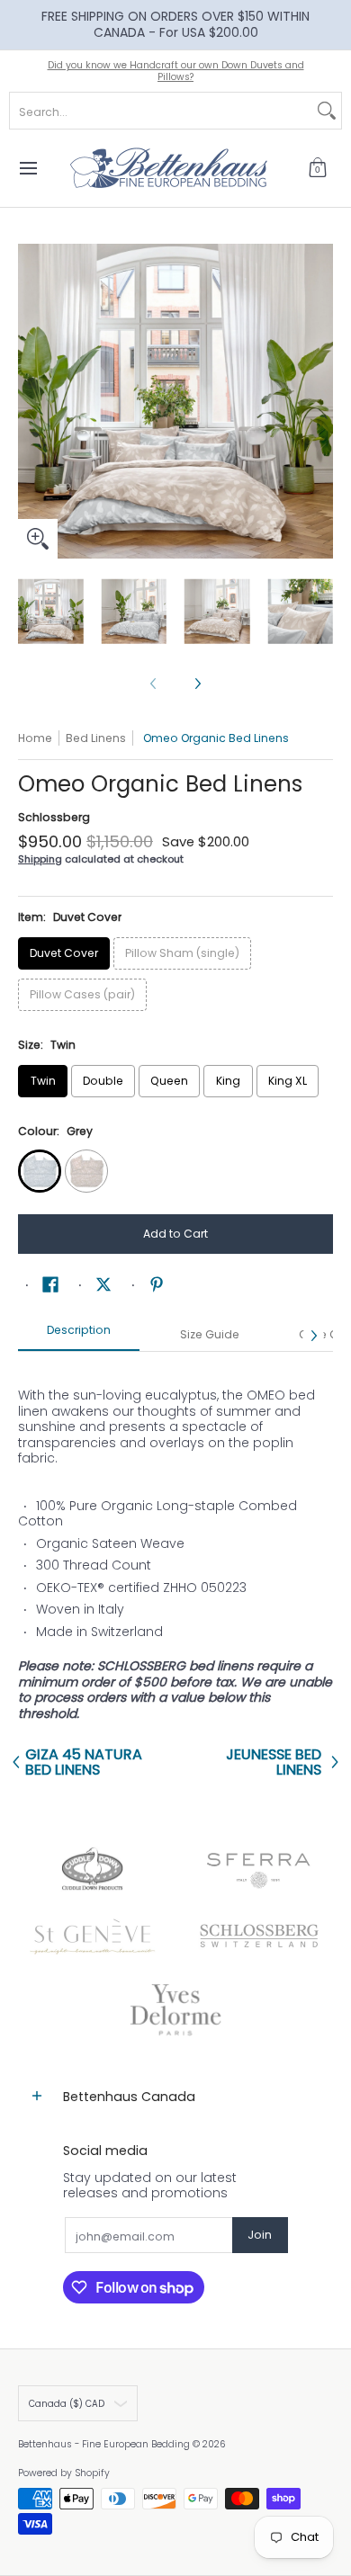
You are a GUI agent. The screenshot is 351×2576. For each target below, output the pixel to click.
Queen (169, 1081)
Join (260, 2235)
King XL (288, 1081)
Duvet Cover (64, 953)
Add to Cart (175, 1234)
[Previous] (31, 401)
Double (103, 1081)
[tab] (79, 1336)
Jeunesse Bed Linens (274, 1762)
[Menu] (27, 168)
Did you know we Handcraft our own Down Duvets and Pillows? (176, 71)
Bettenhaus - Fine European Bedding (104, 2444)
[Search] (327, 111)
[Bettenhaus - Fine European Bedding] (169, 168)
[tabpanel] (175, 1544)
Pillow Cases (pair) (82, 994)
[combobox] (161, 111)
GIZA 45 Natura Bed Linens (84, 1762)
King (228, 1081)
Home (35, 738)
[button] (318, 168)
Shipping (40, 859)
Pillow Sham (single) (182, 953)
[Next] (320, 401)
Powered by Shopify (64, 2473)
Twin (43, 1081)
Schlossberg (54, 817)
